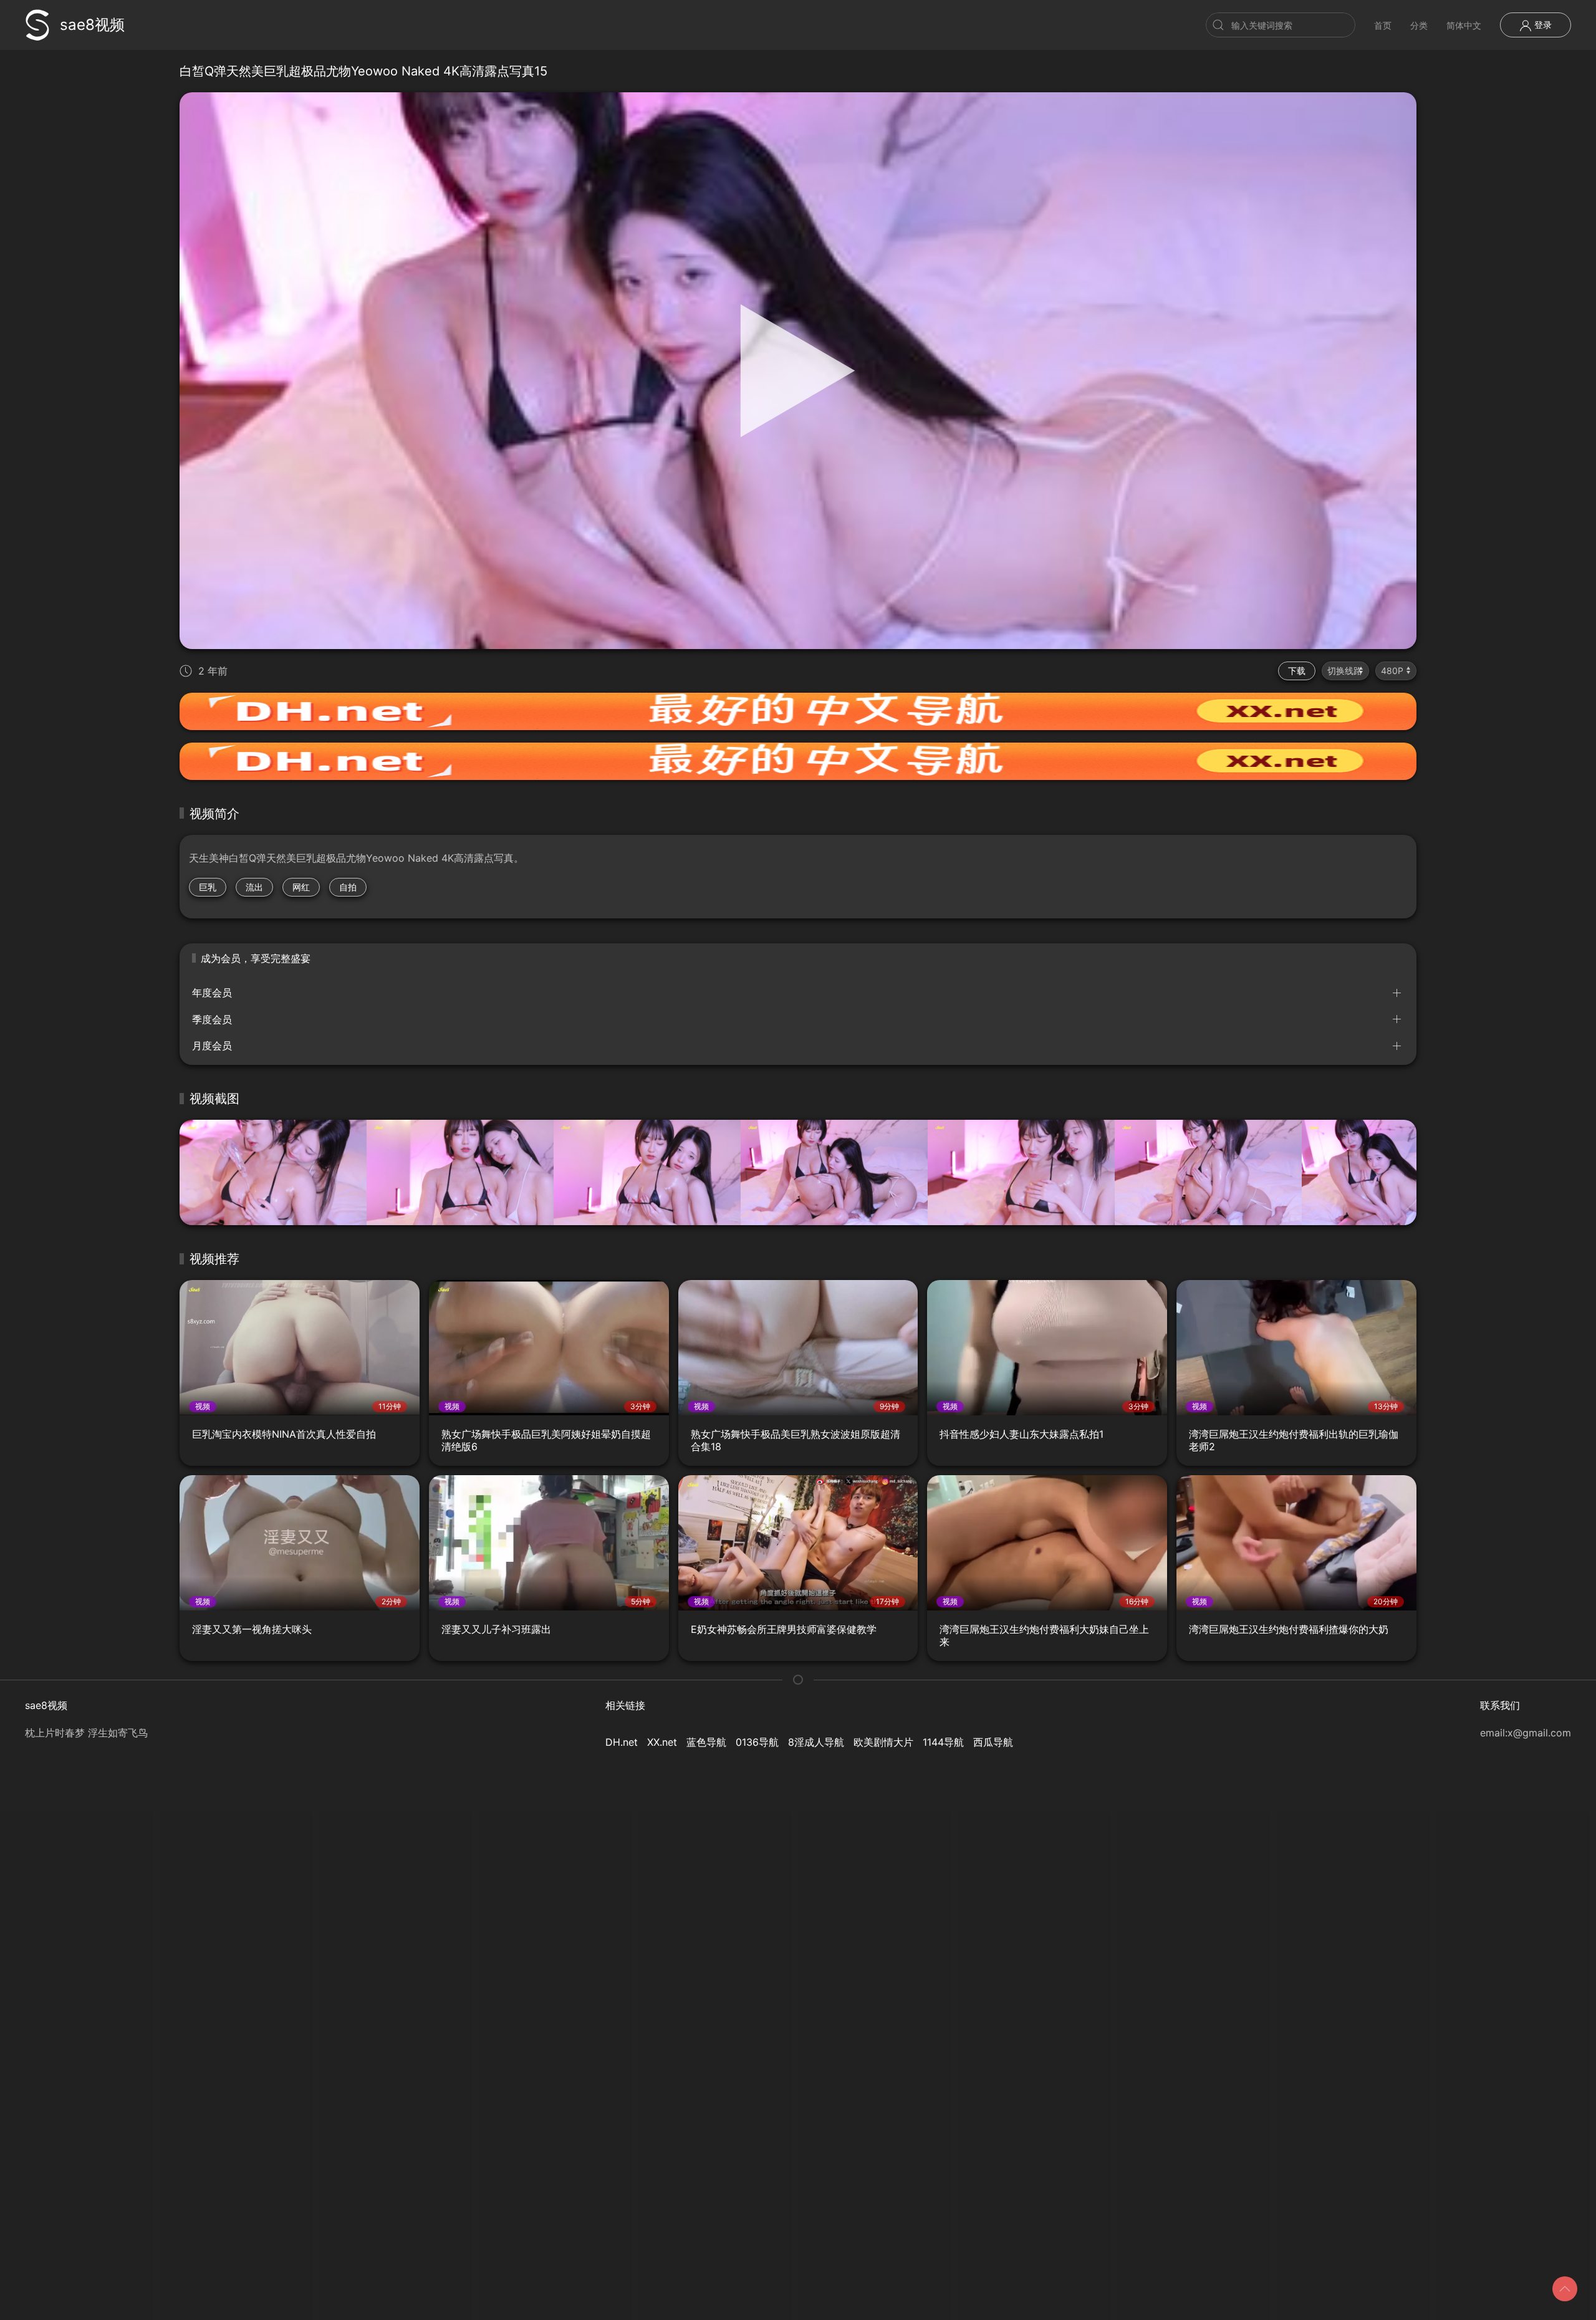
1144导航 (943, 1742)
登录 (1542, 25)
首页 (1383, 25)
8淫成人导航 (816, 1742)
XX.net (662, 1742)
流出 (254, 887)
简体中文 (1464, 25)
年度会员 (212, 993)
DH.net (622, 1742)
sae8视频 (92, 25)
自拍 (348, 887)
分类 (1419, 25)
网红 (301, 887)
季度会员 (212, 1019)
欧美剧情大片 (883, 1742)
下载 (1297, 671)
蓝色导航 (706, 1742)
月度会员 (212, 1046)
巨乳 (208, 887)
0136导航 (757, 1742)
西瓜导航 (993, 1742)
